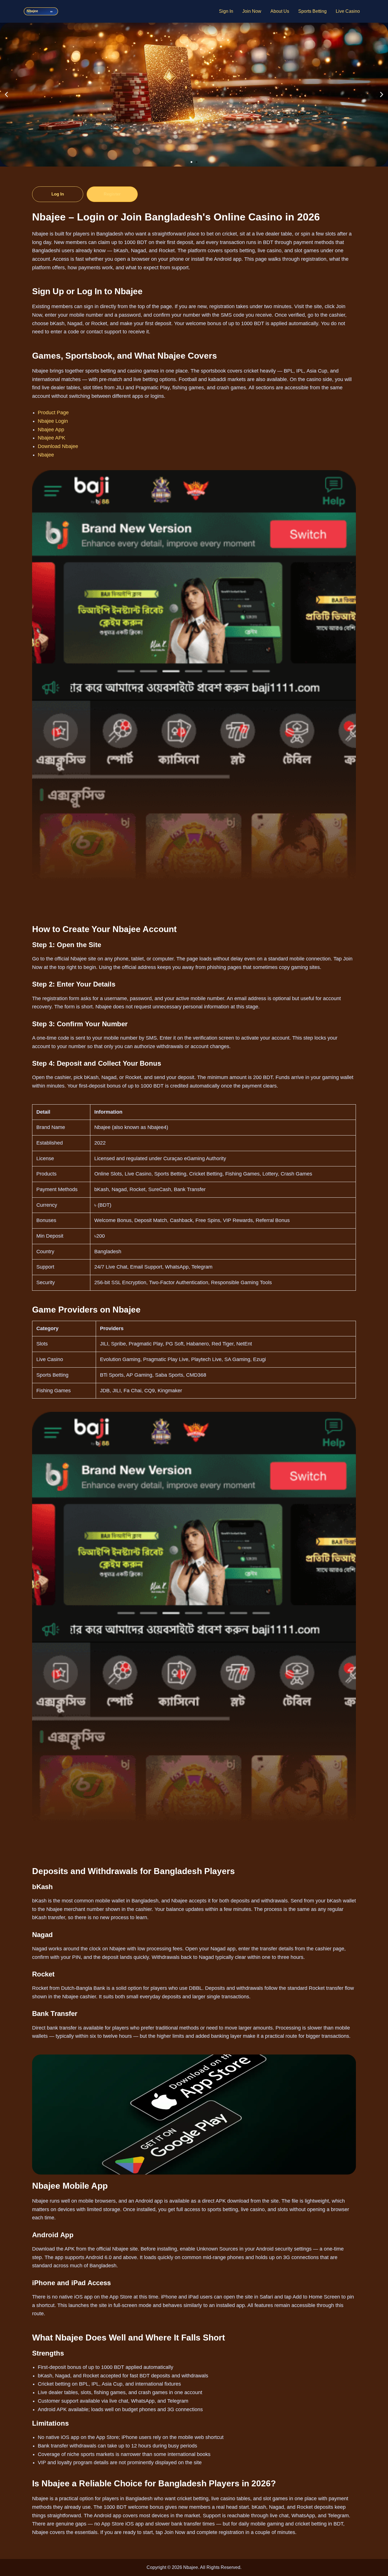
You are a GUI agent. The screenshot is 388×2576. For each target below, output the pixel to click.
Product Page (53, 413)
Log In (58, 194)
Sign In (226, 11)
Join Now (252, 11)
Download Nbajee (58, 446)
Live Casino (348, 11)
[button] (6, 95)
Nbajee (46, 455)
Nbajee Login (53, 421)
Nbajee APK (52, 438)
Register (112, 194)
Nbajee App (51, 430)
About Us (280, 11)
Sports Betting (312, 11)
